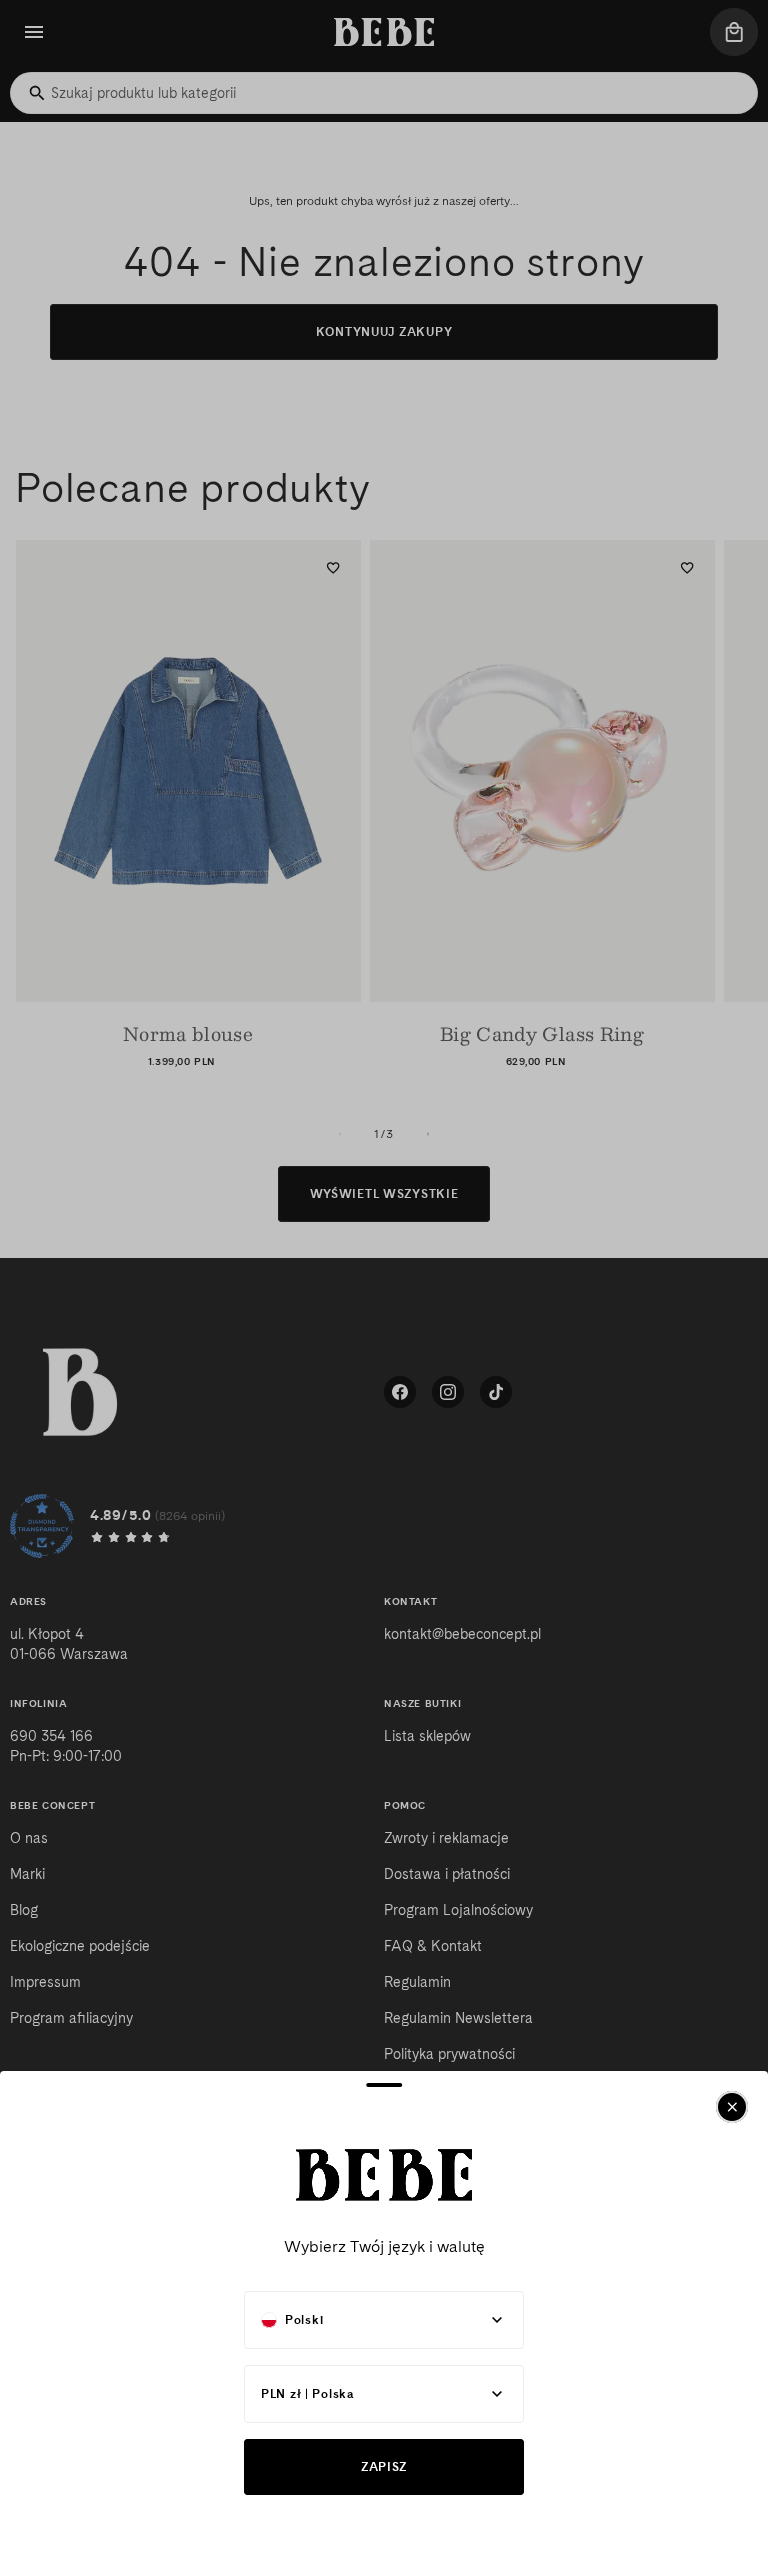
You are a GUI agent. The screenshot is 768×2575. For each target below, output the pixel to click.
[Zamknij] (732, 2107)
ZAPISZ (384, 2466)
